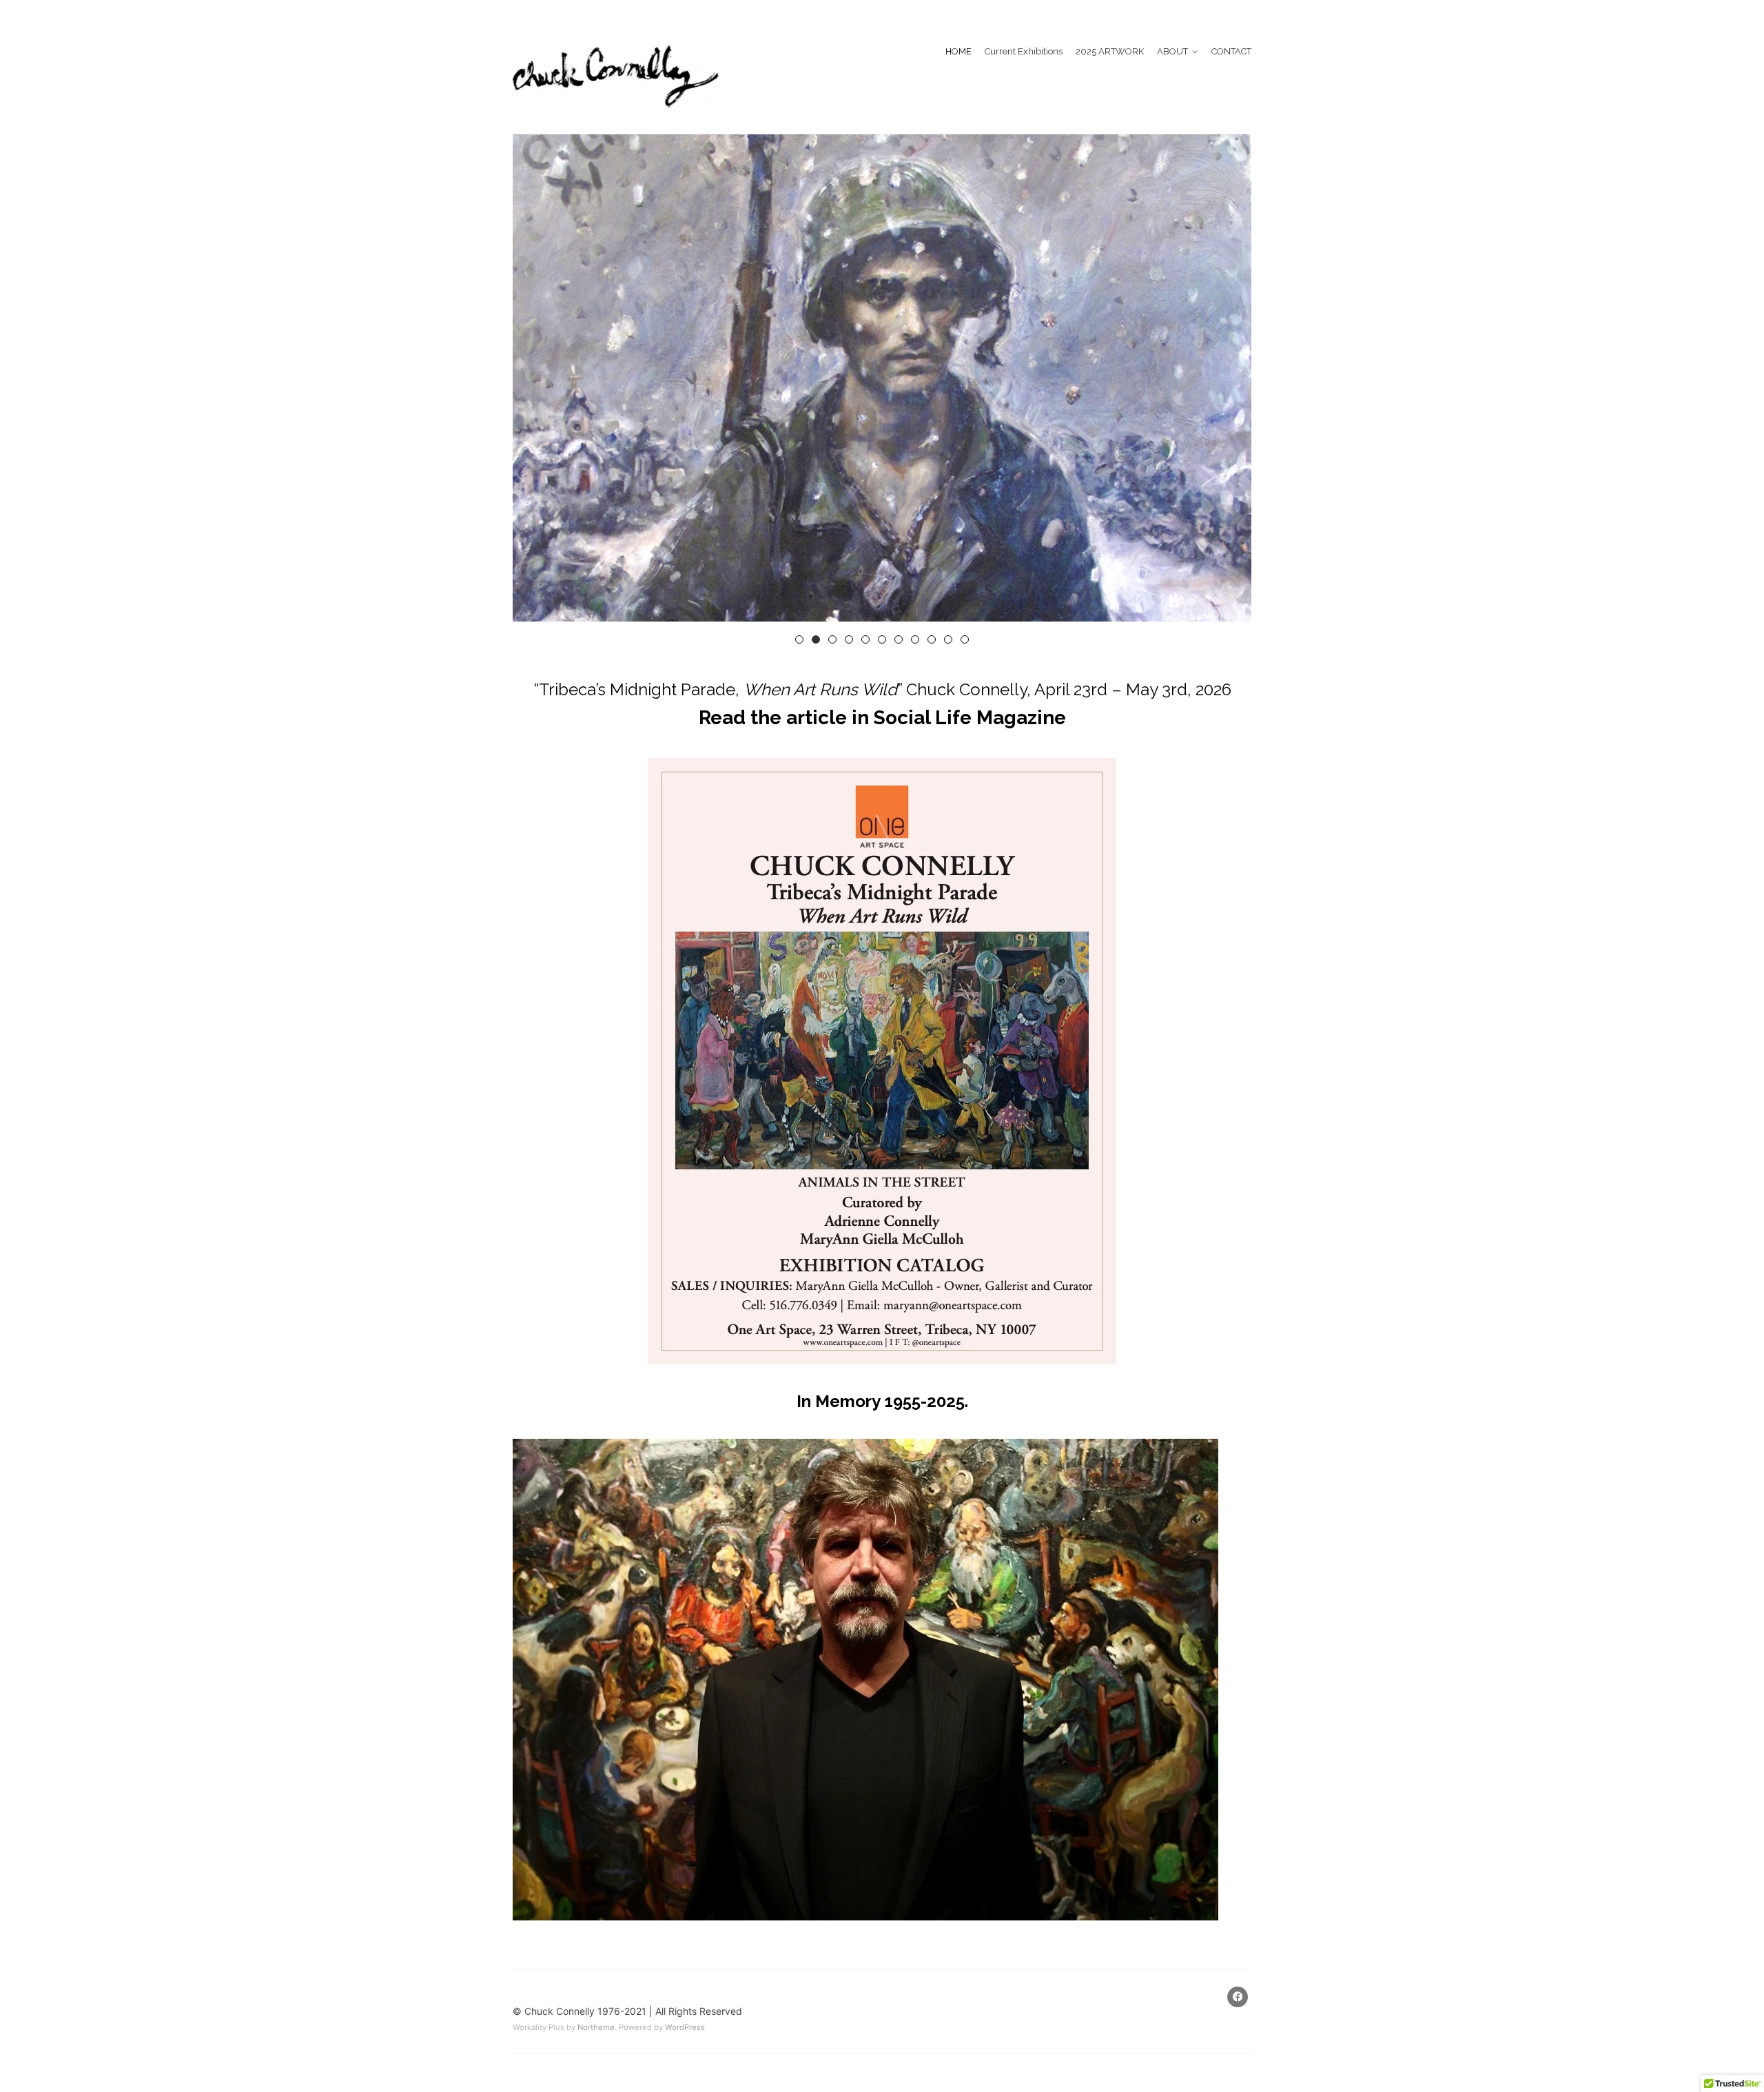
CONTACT (1231, 51)
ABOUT (1172, 51)
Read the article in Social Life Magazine (882, 718)
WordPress (685, 2027)
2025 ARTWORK (1110, 51)
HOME (958, 51)
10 (948, 639)
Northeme (596, 2027)
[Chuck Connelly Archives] (616, 76)
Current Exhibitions (1024, 51)
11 (965, 639)
